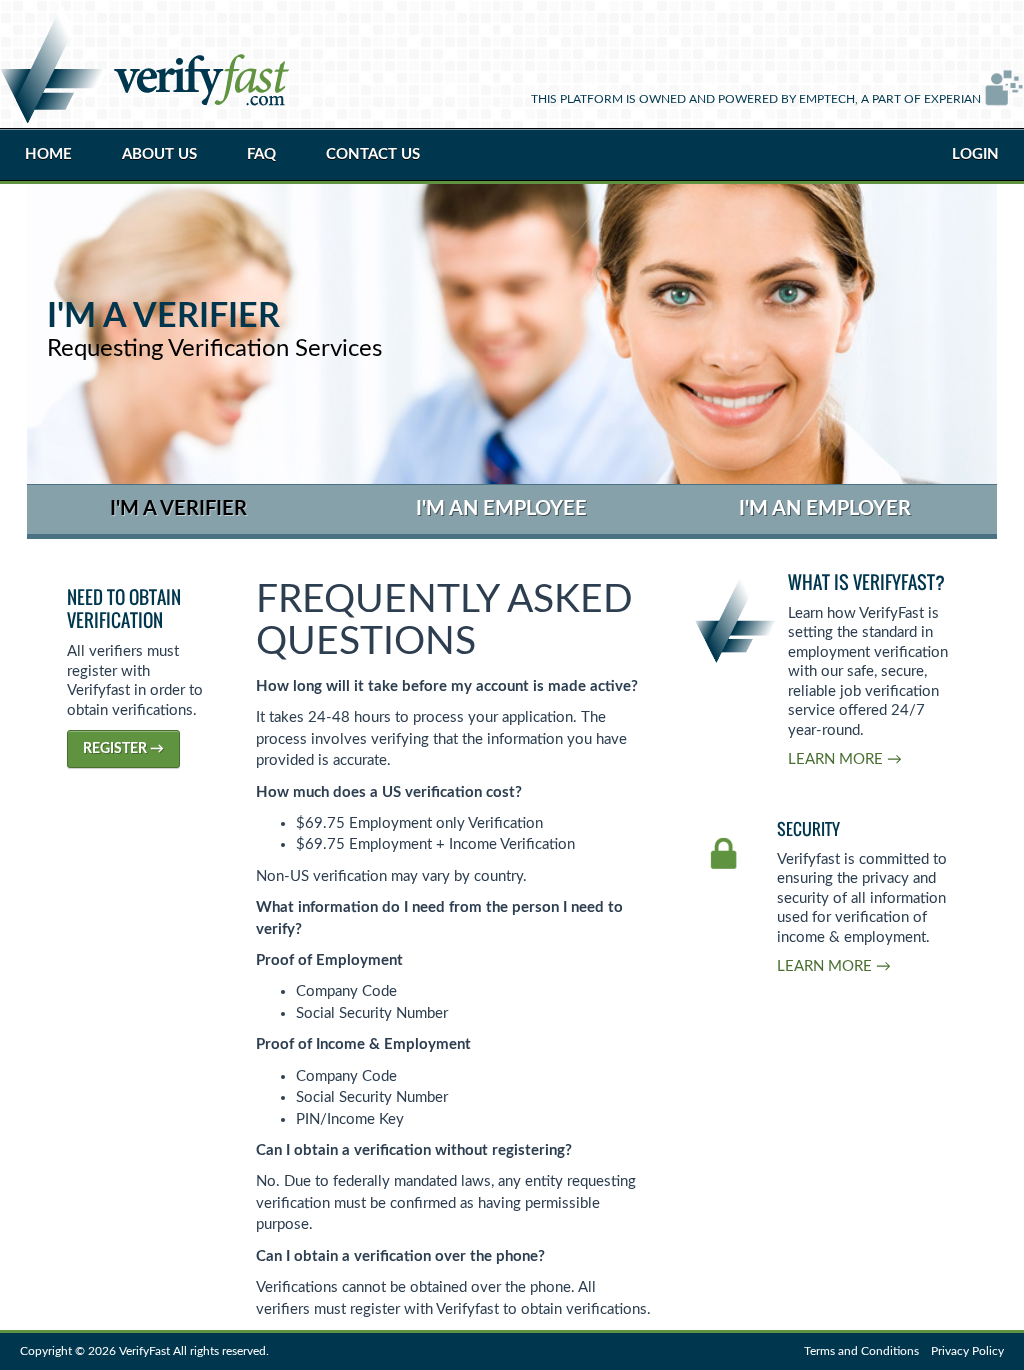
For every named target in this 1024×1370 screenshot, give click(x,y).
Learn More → (845, 759)
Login (975, 154)
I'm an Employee (501, 509)
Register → (123, 749)
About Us (159, 154)
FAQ (261, 154)
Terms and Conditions (861, 1351)
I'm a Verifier (178, 509)
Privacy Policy (967, 1351)
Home (48, 154)
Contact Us (373, 154)
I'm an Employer (825, 509)
